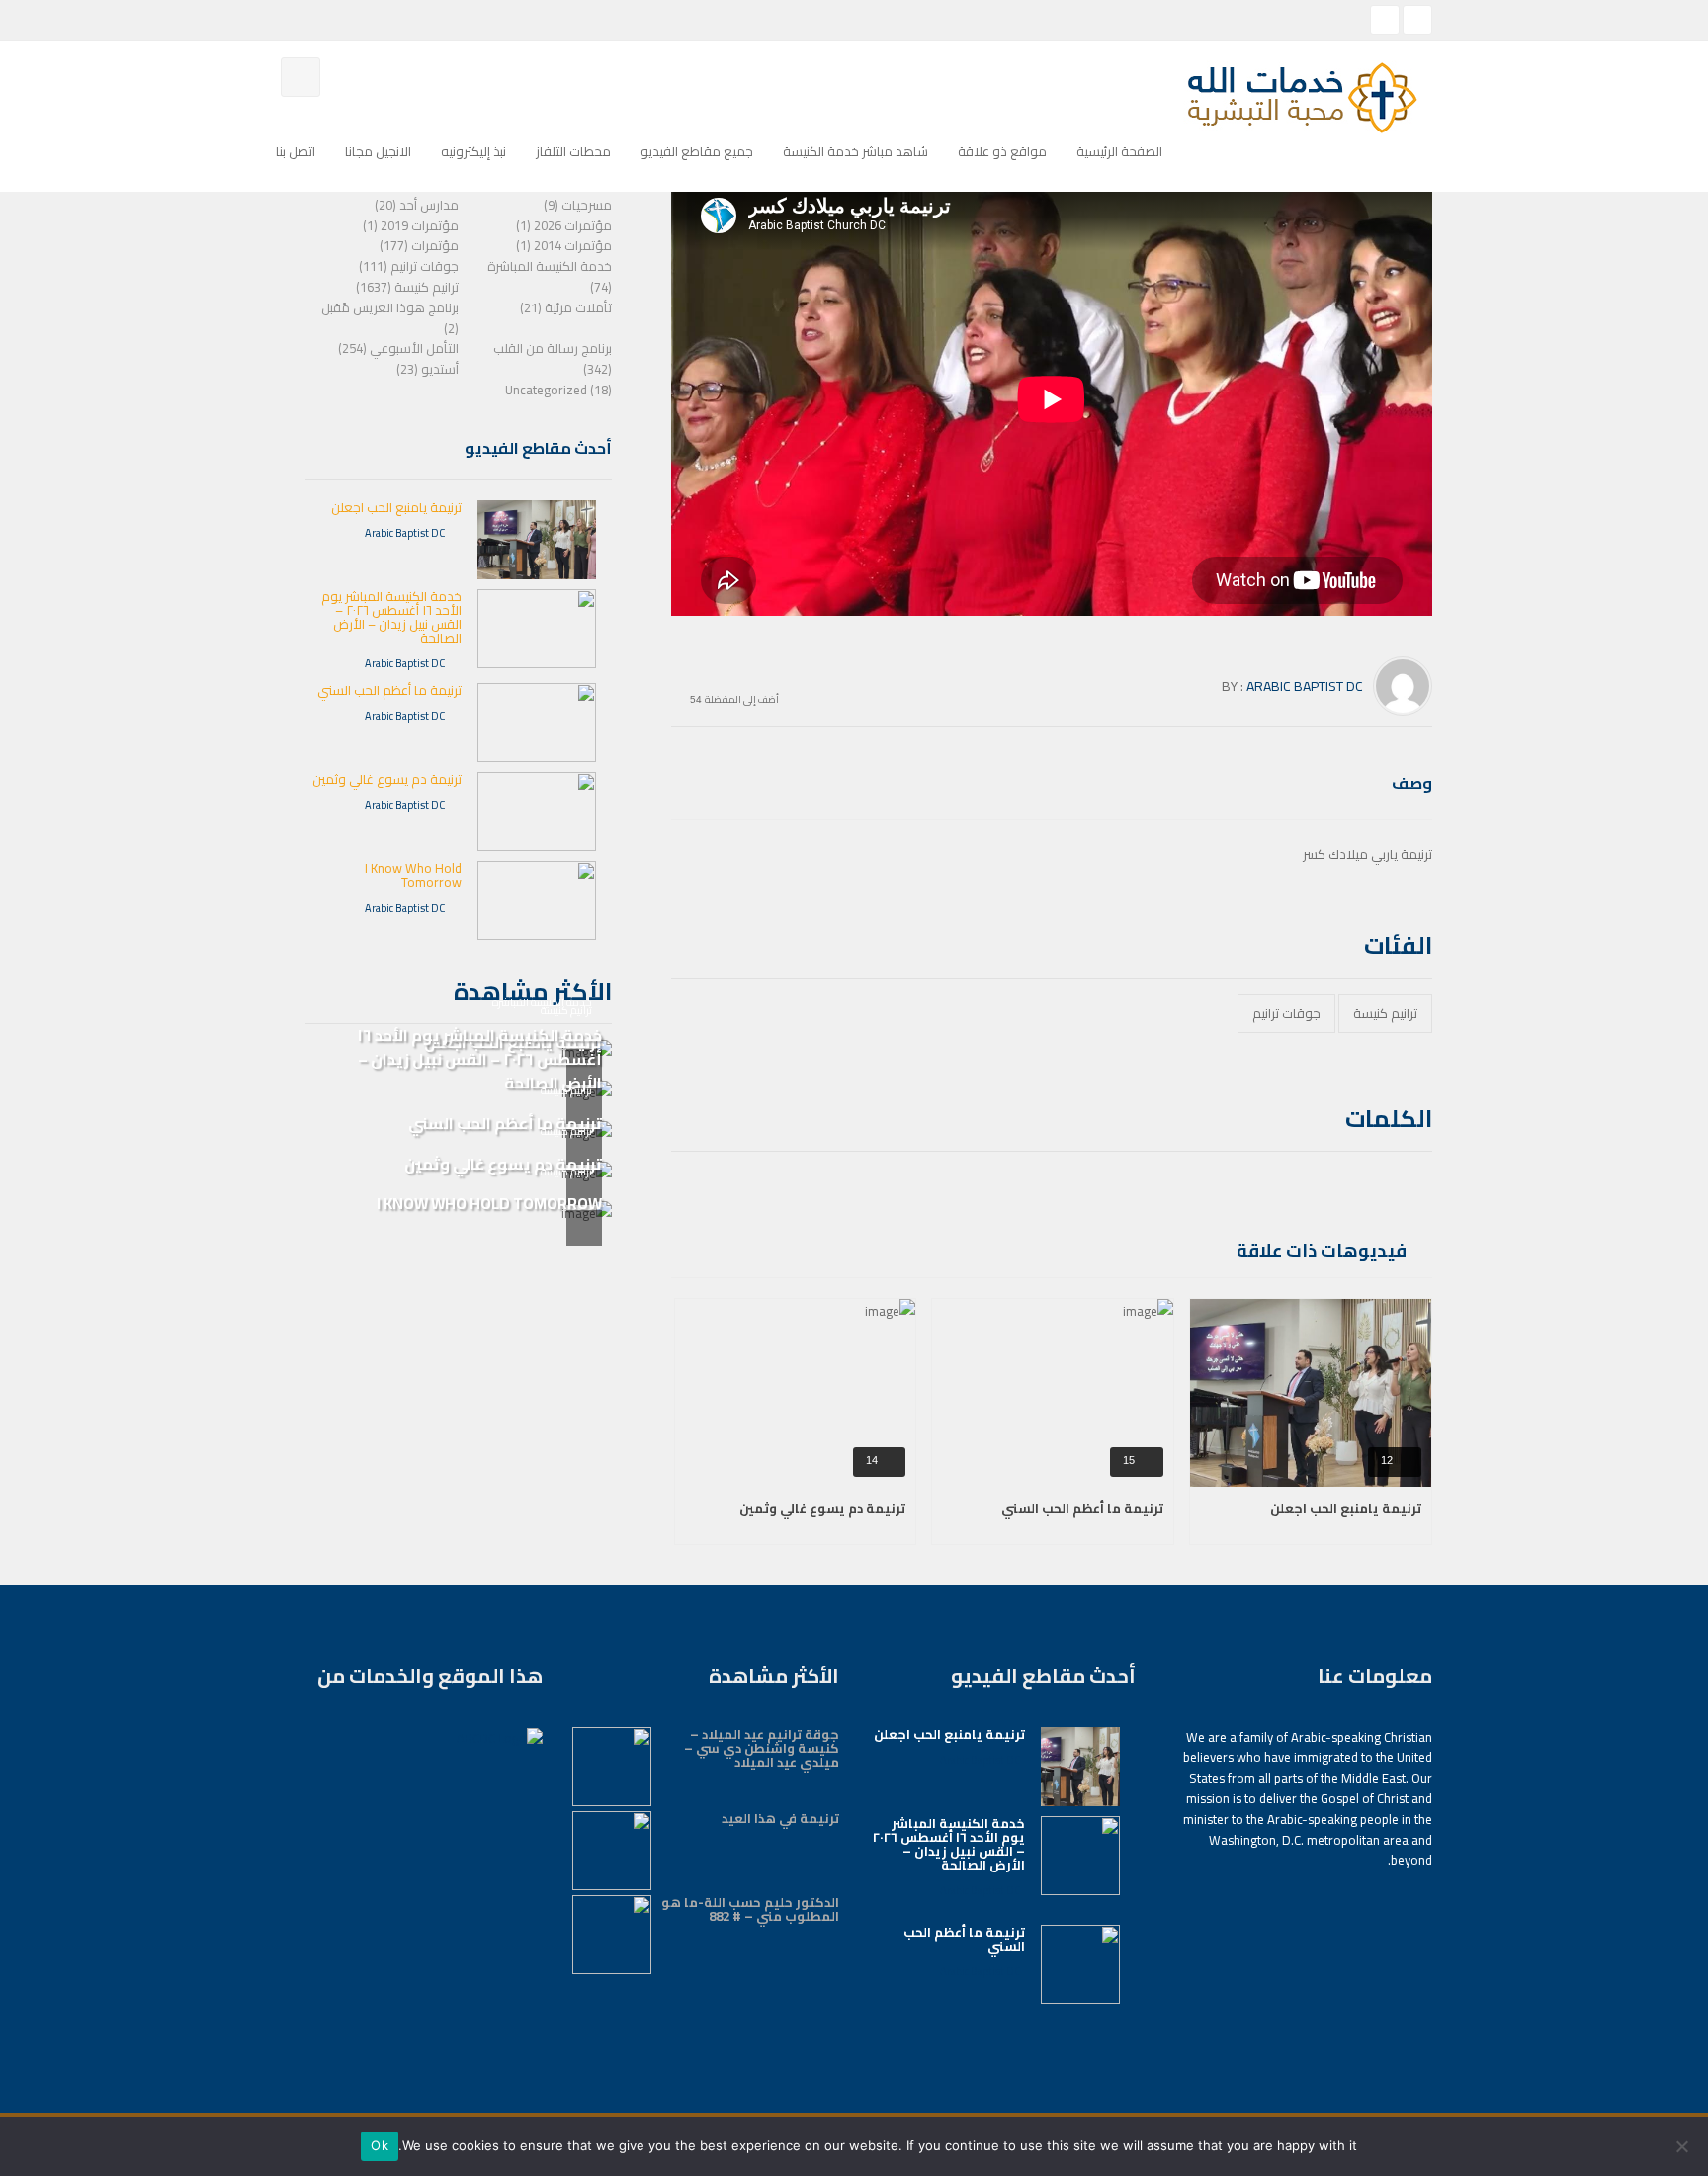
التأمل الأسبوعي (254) (398, 348)
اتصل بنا (296, 151)
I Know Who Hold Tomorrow (413, 875)
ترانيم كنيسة (1385, 1013)
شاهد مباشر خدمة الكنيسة (855, 151)
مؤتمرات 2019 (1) (411, 225)
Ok (380, 2145)
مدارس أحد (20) (417, 205)
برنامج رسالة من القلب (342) (553, 358)
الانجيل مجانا (378, 151)
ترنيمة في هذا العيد (780, 1818)
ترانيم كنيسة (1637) (407, 287)
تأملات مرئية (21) (566, 307)
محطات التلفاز (573, 151)
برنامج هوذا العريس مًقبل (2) (390, 318)
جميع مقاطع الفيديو (697, 151)
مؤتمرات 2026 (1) (564, 225)
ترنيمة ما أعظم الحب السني (1082, 1508)
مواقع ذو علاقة (1002, 151)
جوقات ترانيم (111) (409, 266)
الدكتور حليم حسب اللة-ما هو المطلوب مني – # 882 (750, 1909)
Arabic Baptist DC (1305, 686)
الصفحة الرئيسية (1119, 151)
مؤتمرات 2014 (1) (564, 245)
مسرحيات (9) (578, 205)
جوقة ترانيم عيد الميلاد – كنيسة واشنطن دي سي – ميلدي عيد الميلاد (762, 1748)
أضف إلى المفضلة (742, 697)
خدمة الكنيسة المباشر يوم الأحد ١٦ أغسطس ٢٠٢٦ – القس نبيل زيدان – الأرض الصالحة (391, 617)
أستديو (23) (427, 369)
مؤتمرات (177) (419, 245)
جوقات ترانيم (1286, 1013)
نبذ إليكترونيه (473, 151)
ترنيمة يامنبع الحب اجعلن (1346, 1508)
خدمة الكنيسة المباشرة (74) (550, 276)
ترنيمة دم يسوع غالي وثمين (822, 1508)
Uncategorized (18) (558, 390)
